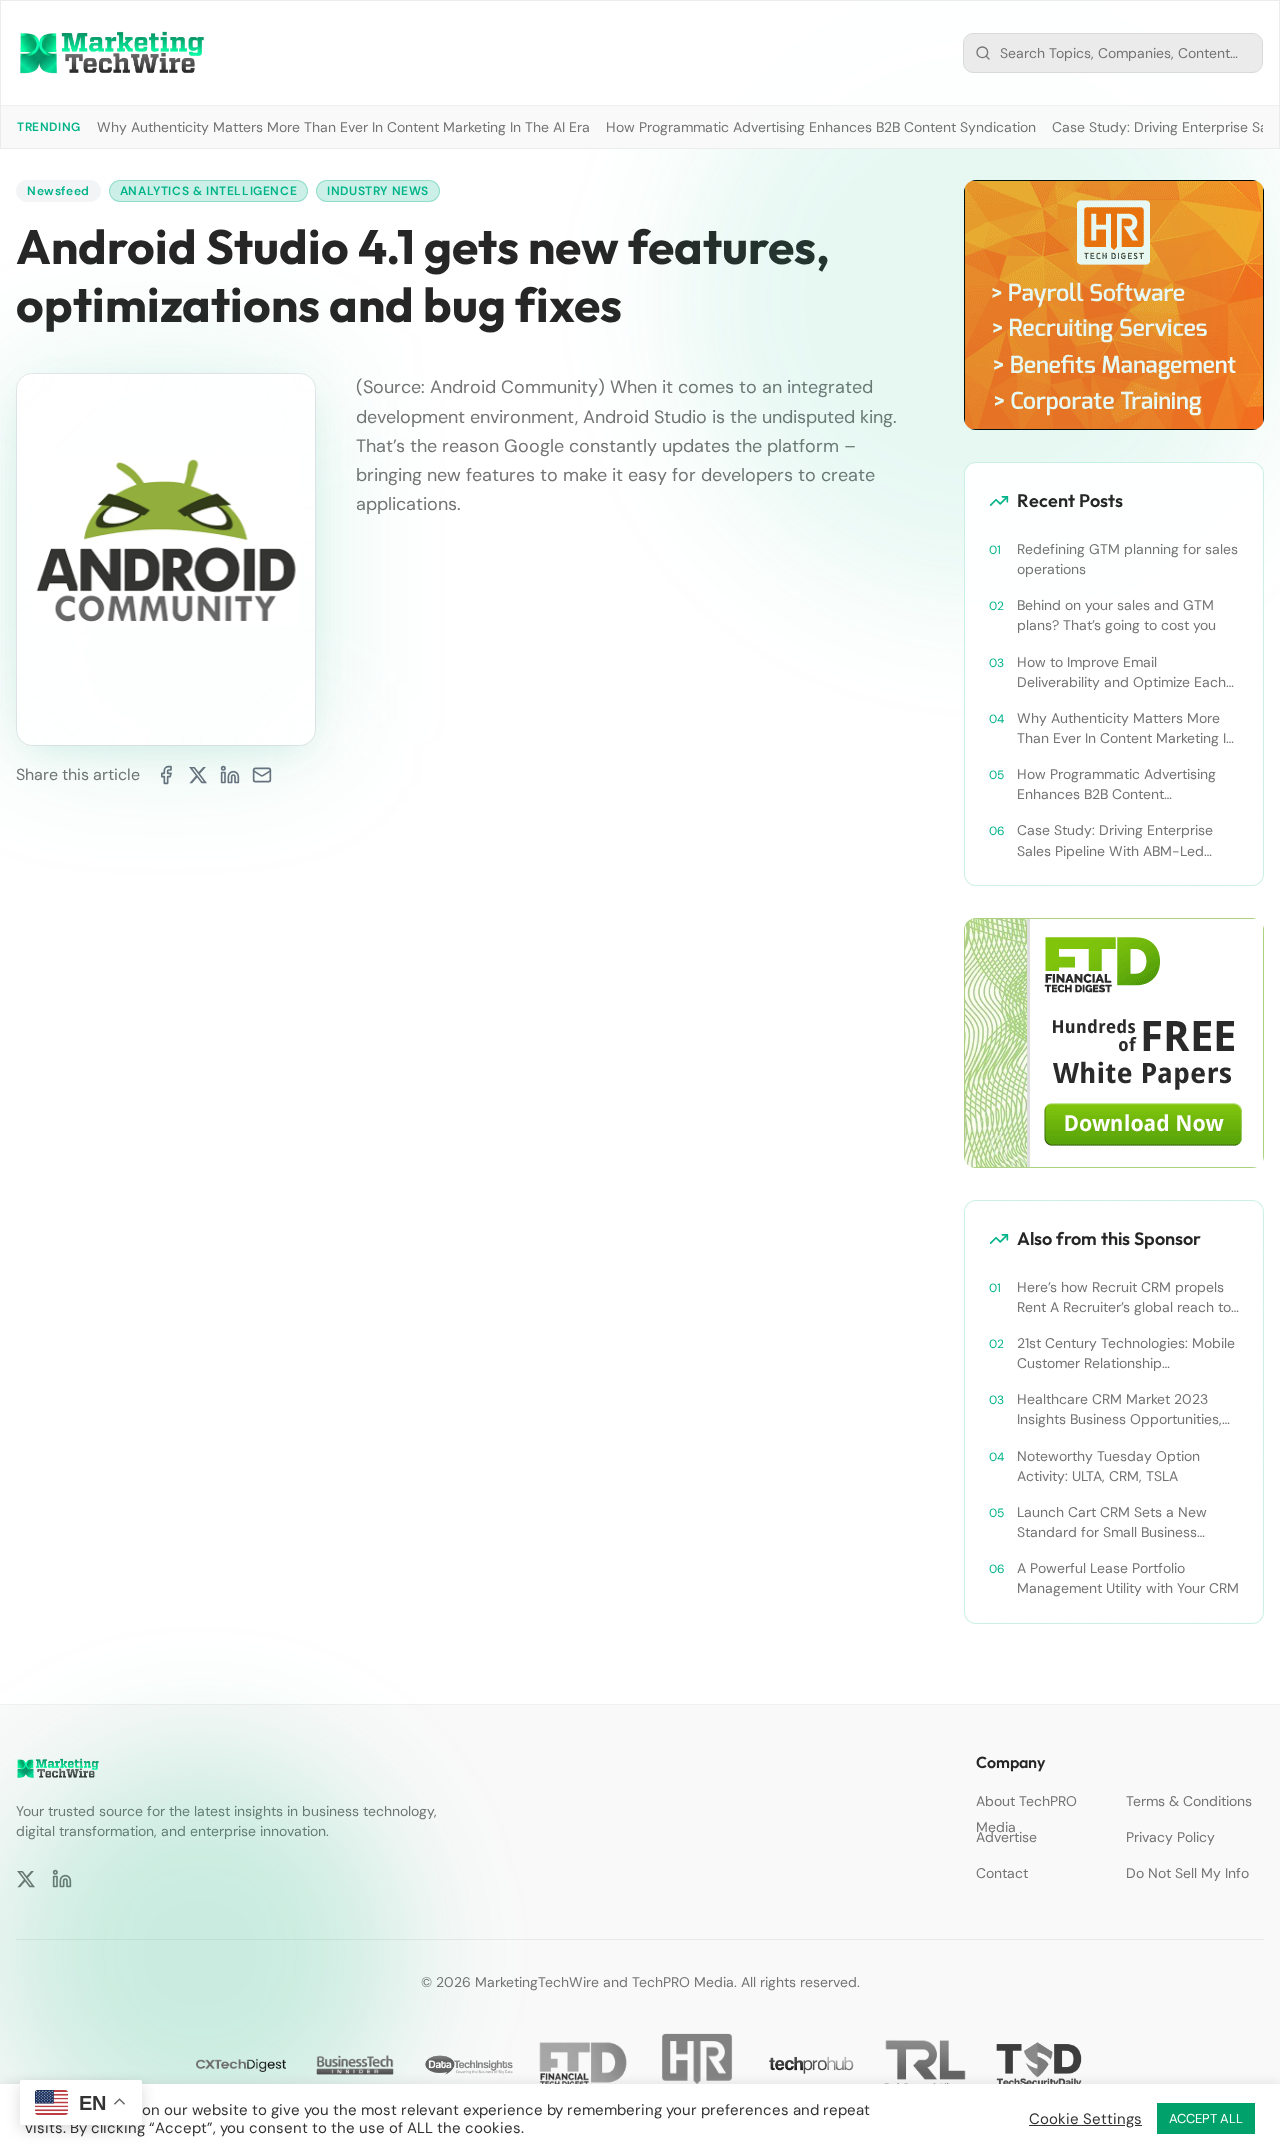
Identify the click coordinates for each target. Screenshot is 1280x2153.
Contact (1002, 1873)
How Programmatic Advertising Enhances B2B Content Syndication (821, 127)
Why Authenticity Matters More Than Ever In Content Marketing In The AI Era (343, 127)
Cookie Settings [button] (1085, 2119)
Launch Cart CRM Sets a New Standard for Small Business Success (1112, 1522)
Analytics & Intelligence (208, 191)
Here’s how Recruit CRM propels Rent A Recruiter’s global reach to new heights (1124, 1297)
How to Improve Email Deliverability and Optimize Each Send (1121, 672)
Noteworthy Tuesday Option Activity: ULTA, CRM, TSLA (1108, 1466)
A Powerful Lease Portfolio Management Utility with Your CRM (1128, 1578)
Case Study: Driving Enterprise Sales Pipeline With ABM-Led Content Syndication (1115, 840)
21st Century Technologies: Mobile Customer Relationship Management (1126, 1353)
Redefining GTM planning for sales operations (1127, 559)
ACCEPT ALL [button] (1206, 2118)
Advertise (1006, 1837)
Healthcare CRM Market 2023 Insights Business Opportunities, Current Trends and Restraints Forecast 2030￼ (1119, 1409)
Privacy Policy (1170, 1837)
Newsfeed (58, 191)
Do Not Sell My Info (1187, 1873)
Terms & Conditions (1189, 1801)
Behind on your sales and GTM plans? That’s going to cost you (1116, 615)
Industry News (378, 191)
